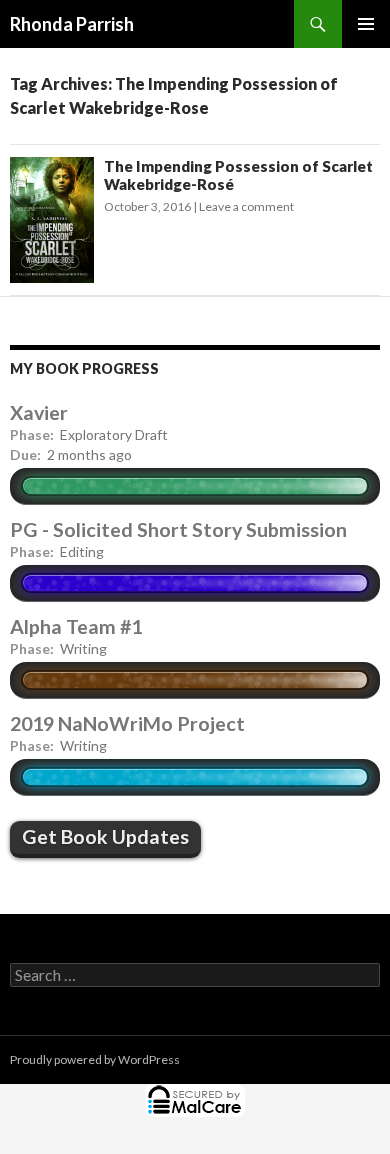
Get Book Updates (105, 836)
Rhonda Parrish (72, 24)
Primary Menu (366, 24)
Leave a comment (246, 206)
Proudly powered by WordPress (95, 1059)
